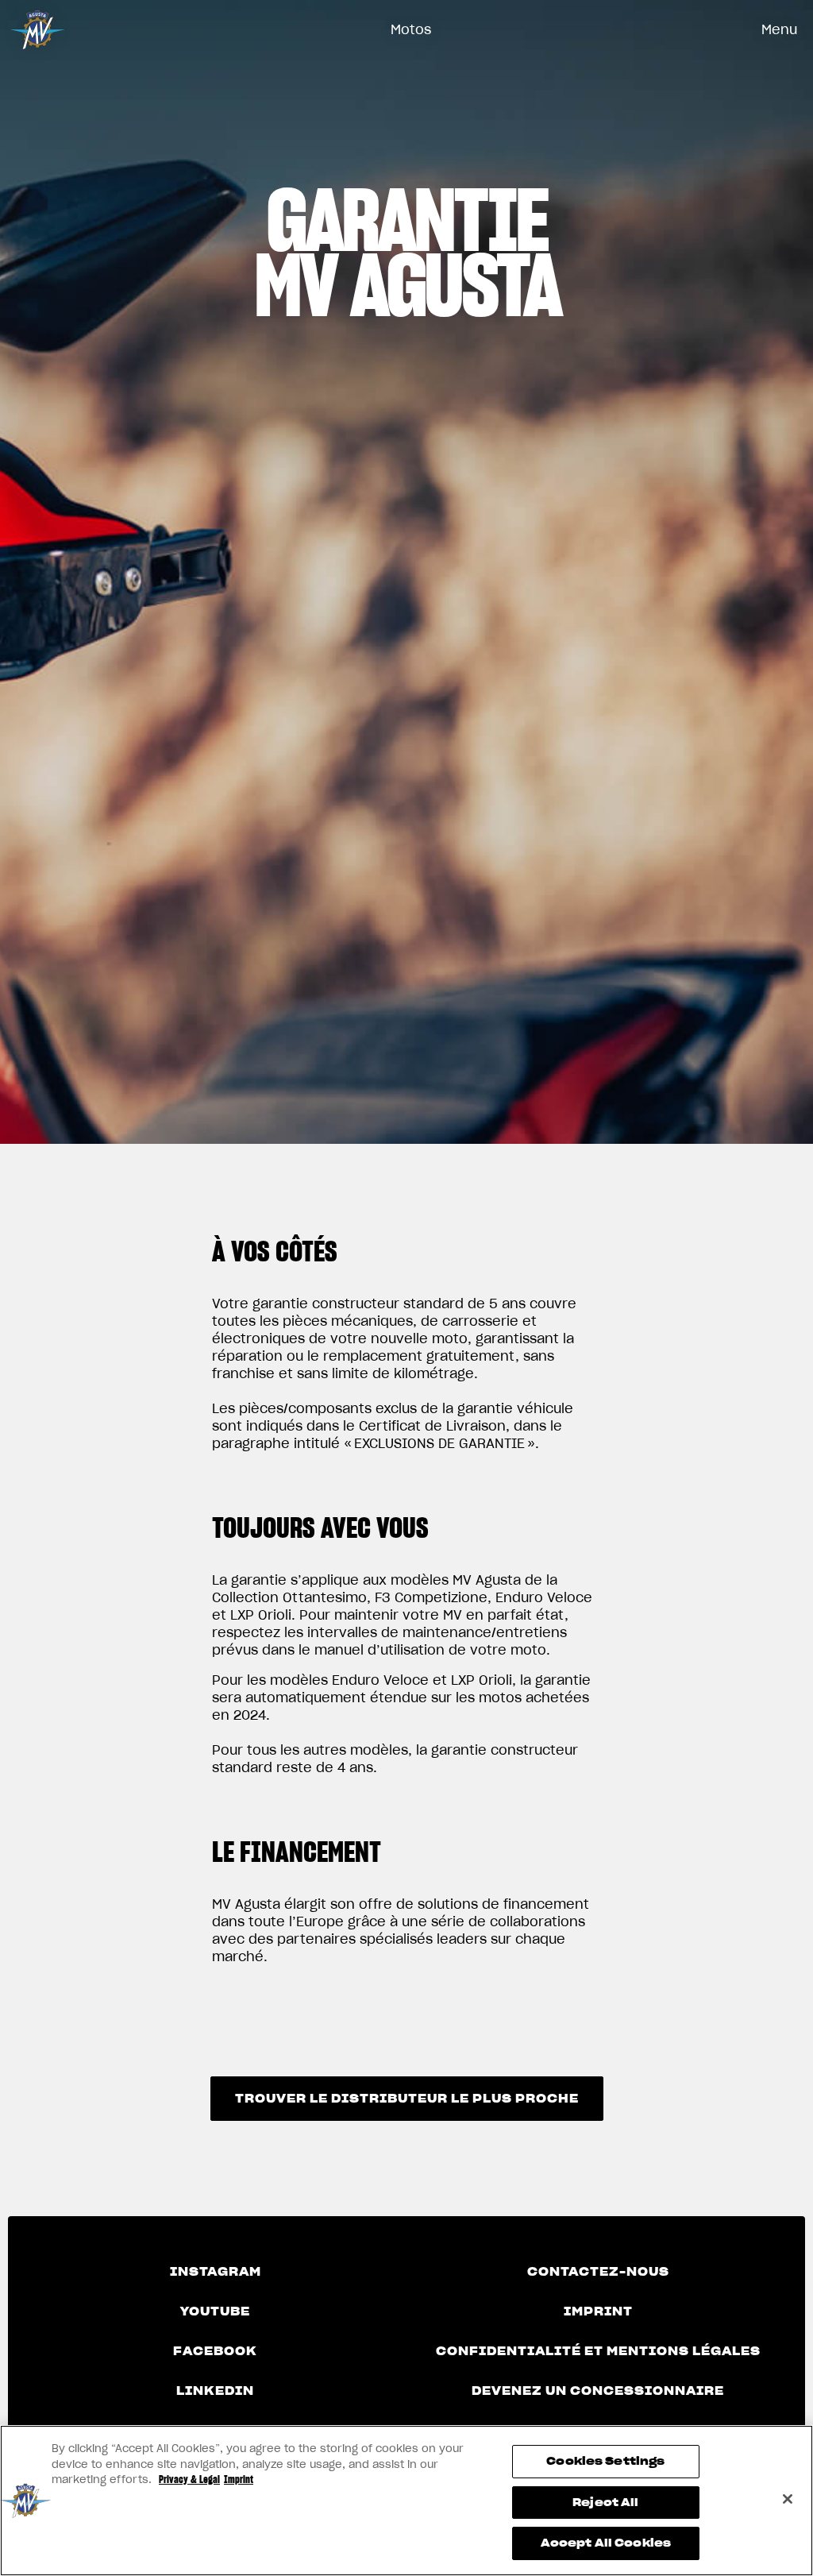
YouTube (215, 2311)
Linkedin (215, 2391)
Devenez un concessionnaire (598, 2391)
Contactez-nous (598, 2272)
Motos (411, 29)
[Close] (788, 2499)
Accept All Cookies (606, 2543)
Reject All (605, 2503)
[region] (406, 2501)
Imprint (598, 2311)
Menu (779, 29)
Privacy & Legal (189, 2479)
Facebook (215, 2351)
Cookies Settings (605, 2461)
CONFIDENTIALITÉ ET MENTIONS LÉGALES (598, 2351)
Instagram (216, 2272)
